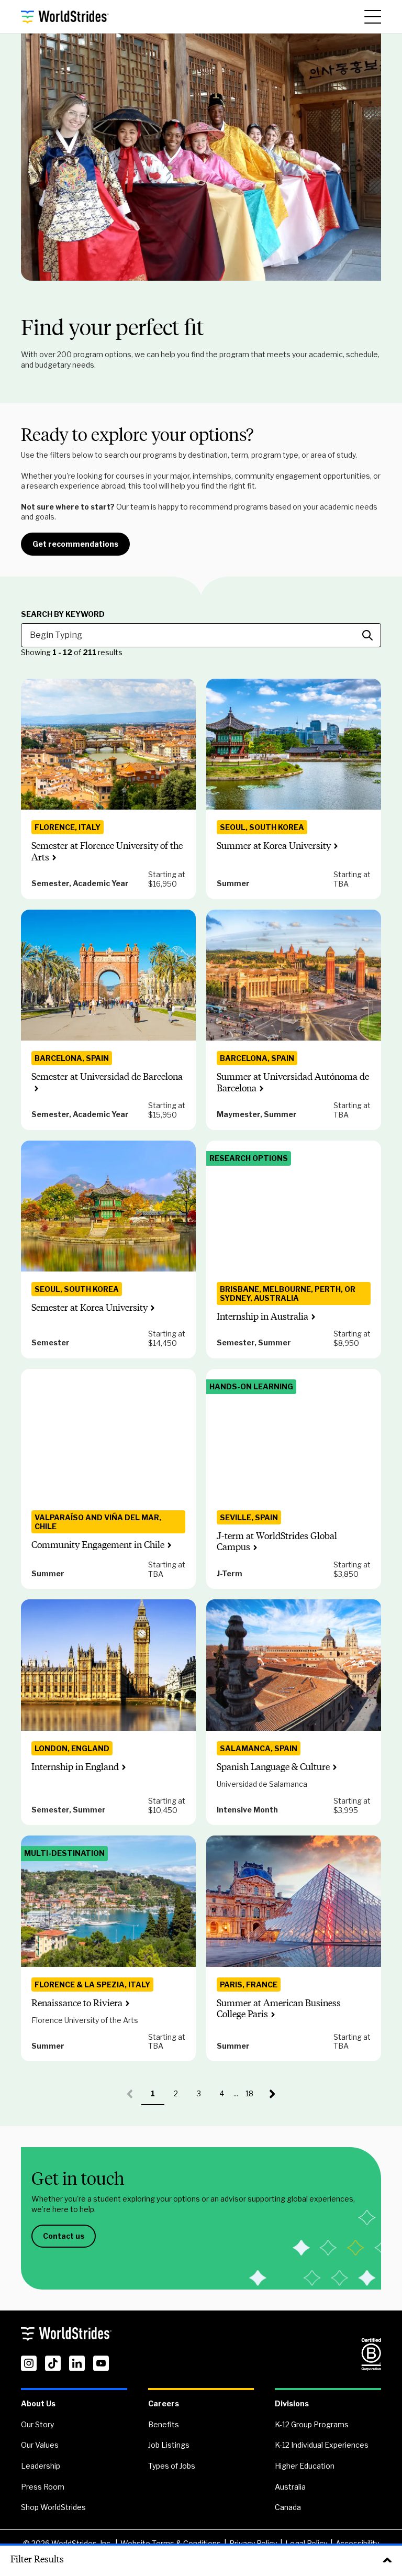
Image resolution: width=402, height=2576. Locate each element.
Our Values (40, 2445)
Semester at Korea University (90, 1308)
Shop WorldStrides (53, 2507)
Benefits (164, 2424)
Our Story (37, 2424)
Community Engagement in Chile (98, 1545)
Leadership (41, 2466)
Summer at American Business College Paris (279, 2009)
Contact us (64, 2236)
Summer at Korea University (274, 846)
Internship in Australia (263, 1317)
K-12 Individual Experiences (322, 2445)
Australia (290, 2487)
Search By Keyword (63, 614)
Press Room (43, 2487)
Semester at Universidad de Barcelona (107, 1077)
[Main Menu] (373, 17)
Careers (164, 2403)
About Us (38, 2403)
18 (253, 2097)
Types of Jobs (172, 2466)
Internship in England (75, 1767)
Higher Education (305, 2466)
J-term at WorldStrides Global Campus (277, 1542)
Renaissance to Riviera (77, 2003)
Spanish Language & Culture (273, 1767)
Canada (288, 2507)
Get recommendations (75, 544)
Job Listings (169, 2445)
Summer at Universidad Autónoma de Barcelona (293, 1082)
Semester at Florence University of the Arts (107, 852)
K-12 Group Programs (312, 2424)
